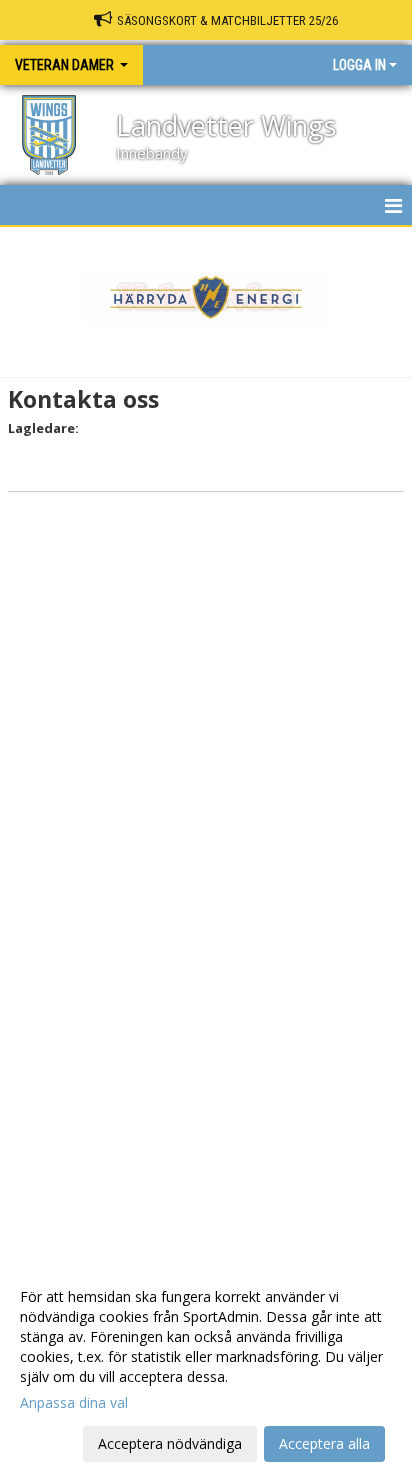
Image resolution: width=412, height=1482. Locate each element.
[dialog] (206, 1369)
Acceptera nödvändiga (170, 1443)
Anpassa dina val (74, 1403)
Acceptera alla (324, 1443)
